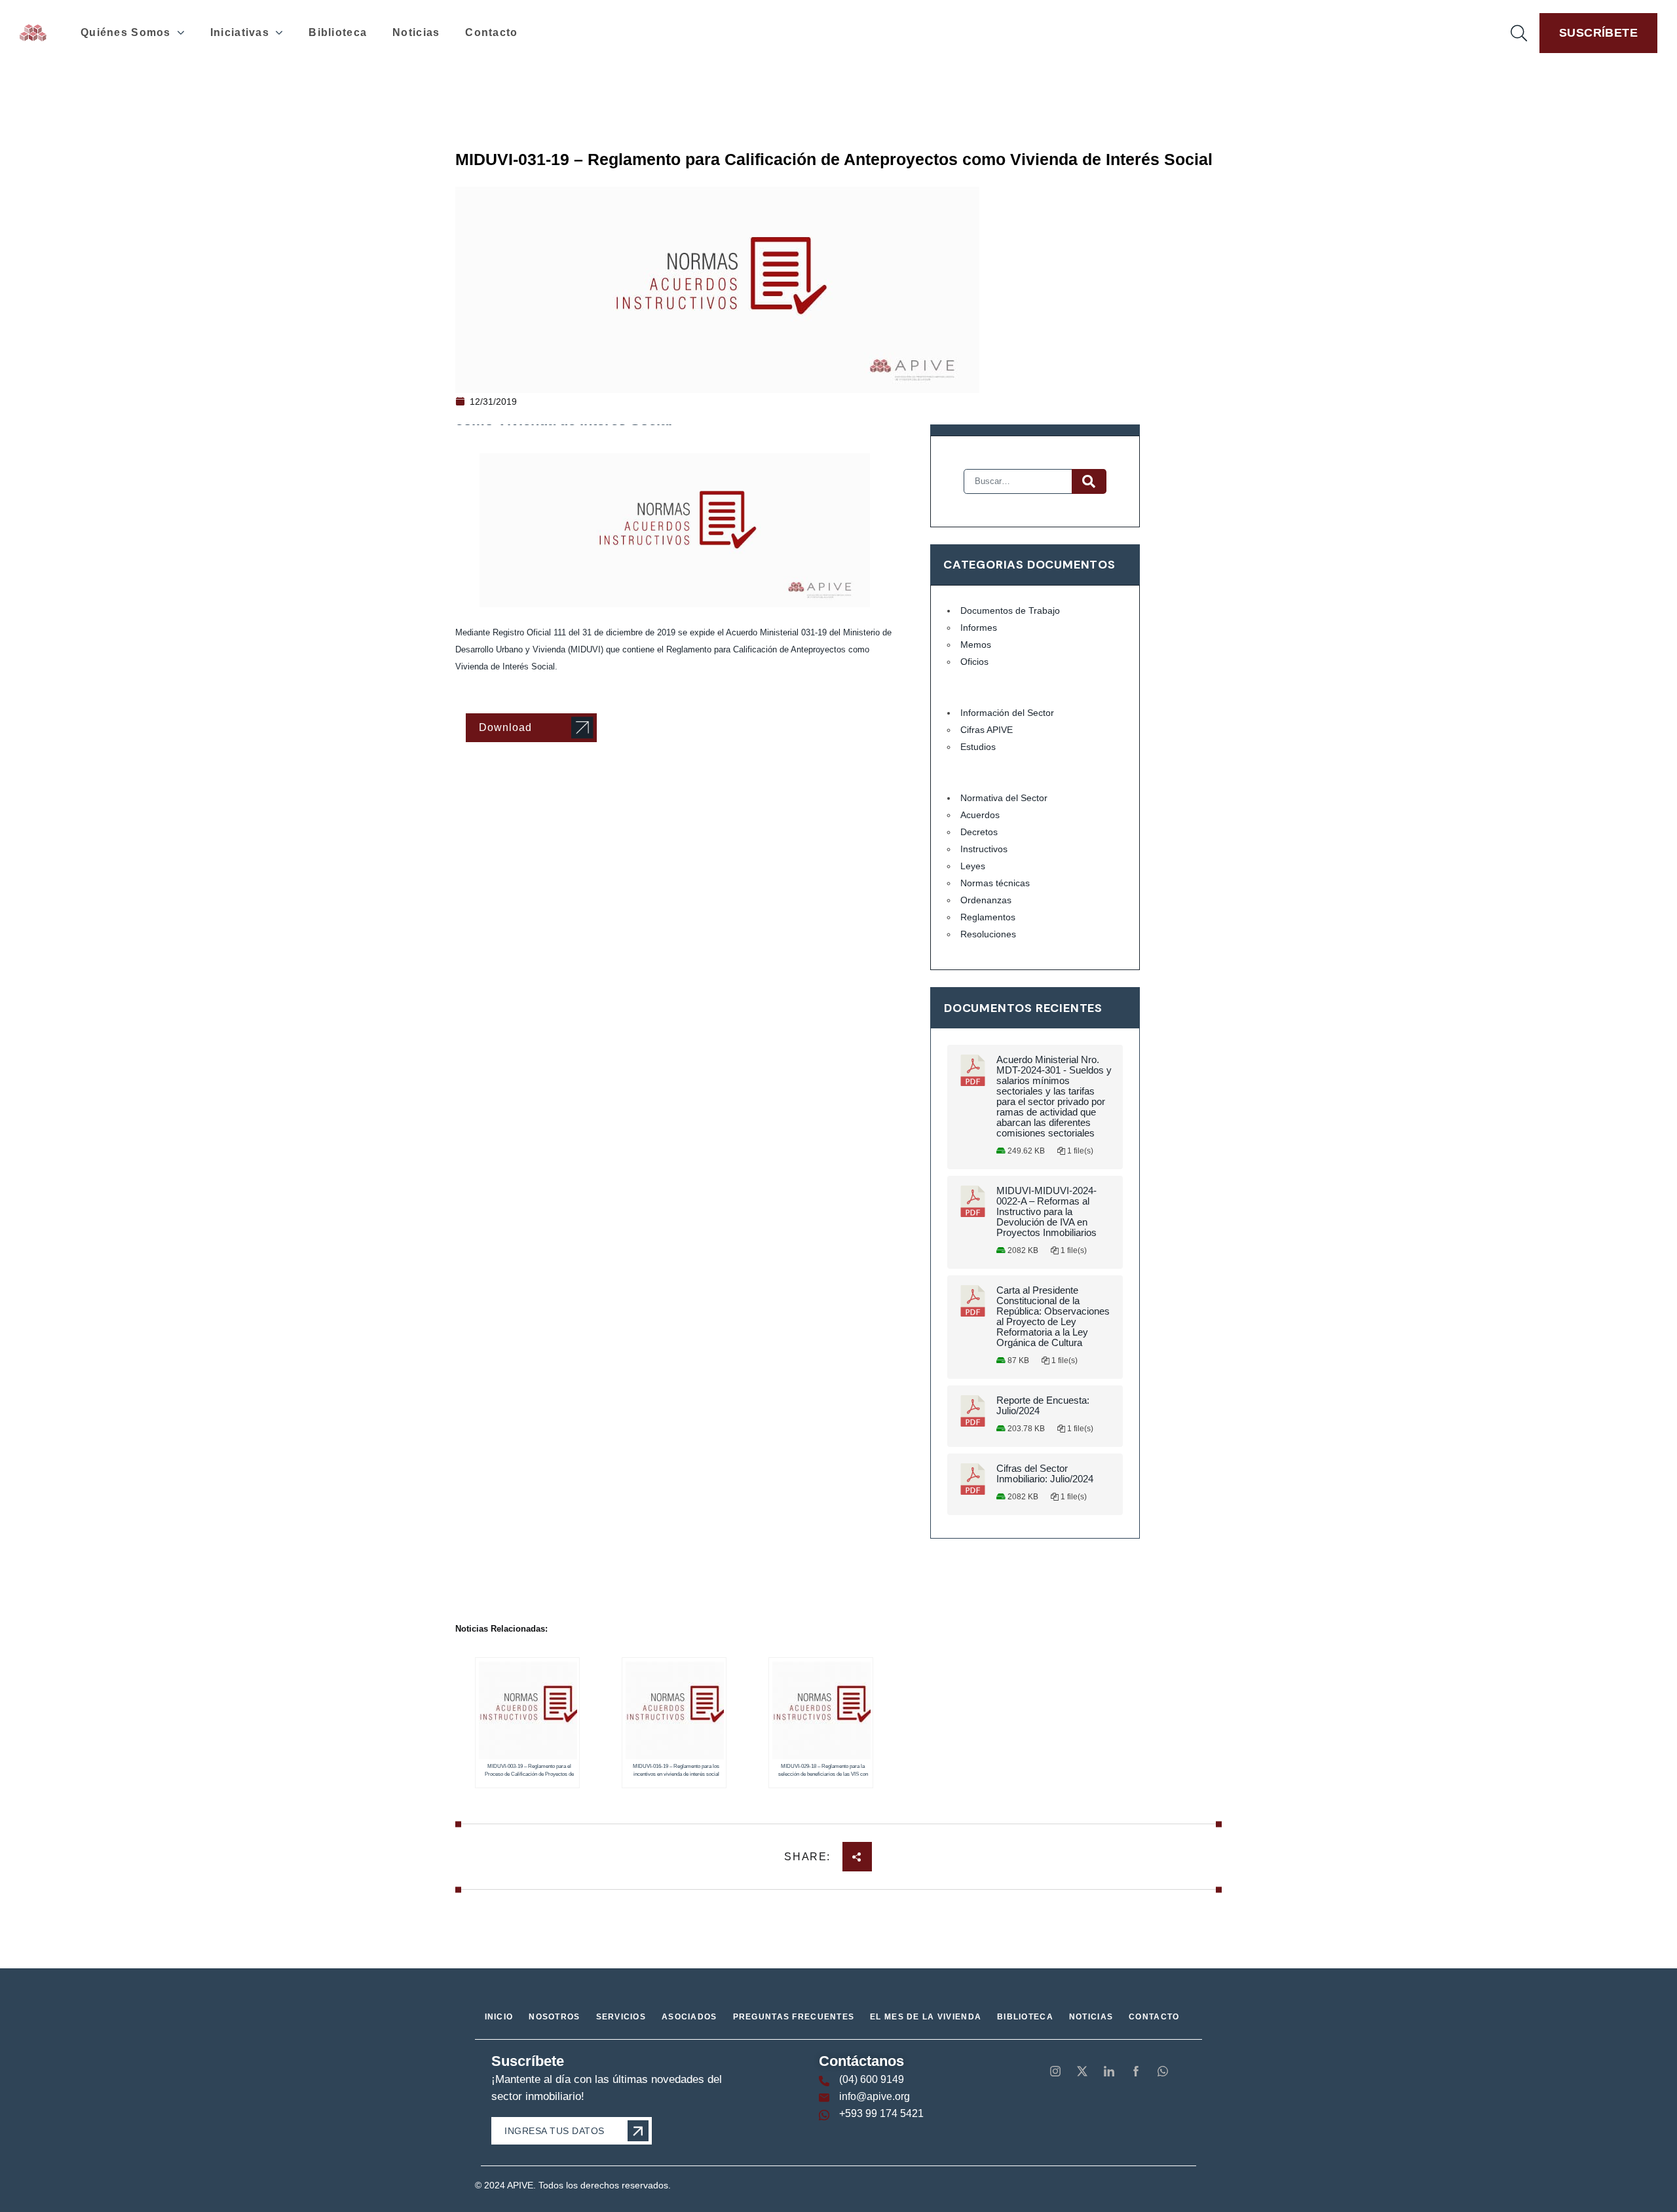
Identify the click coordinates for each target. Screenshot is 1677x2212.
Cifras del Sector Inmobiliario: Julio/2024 (1045, 1474)
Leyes (973, 866)
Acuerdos (980, 815)
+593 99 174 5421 (881, 2113)
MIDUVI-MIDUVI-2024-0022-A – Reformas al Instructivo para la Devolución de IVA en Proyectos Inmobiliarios (1046, 1212)
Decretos (979, 832)
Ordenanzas (986, 900)
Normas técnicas (995, 883)
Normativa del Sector (1004, 798)
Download (505, 727)
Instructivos (984, 849)
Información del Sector (1007, 713)
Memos (976, 645)
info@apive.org (875, 2096)
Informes (979, 628)
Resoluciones (988, 934)
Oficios (974, 662)
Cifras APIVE (987, 730)
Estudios (978, 747)
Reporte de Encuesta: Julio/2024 (1043, 1406)
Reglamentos (988, 917)
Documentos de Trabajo (1010, 610)
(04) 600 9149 (872, 2079)
